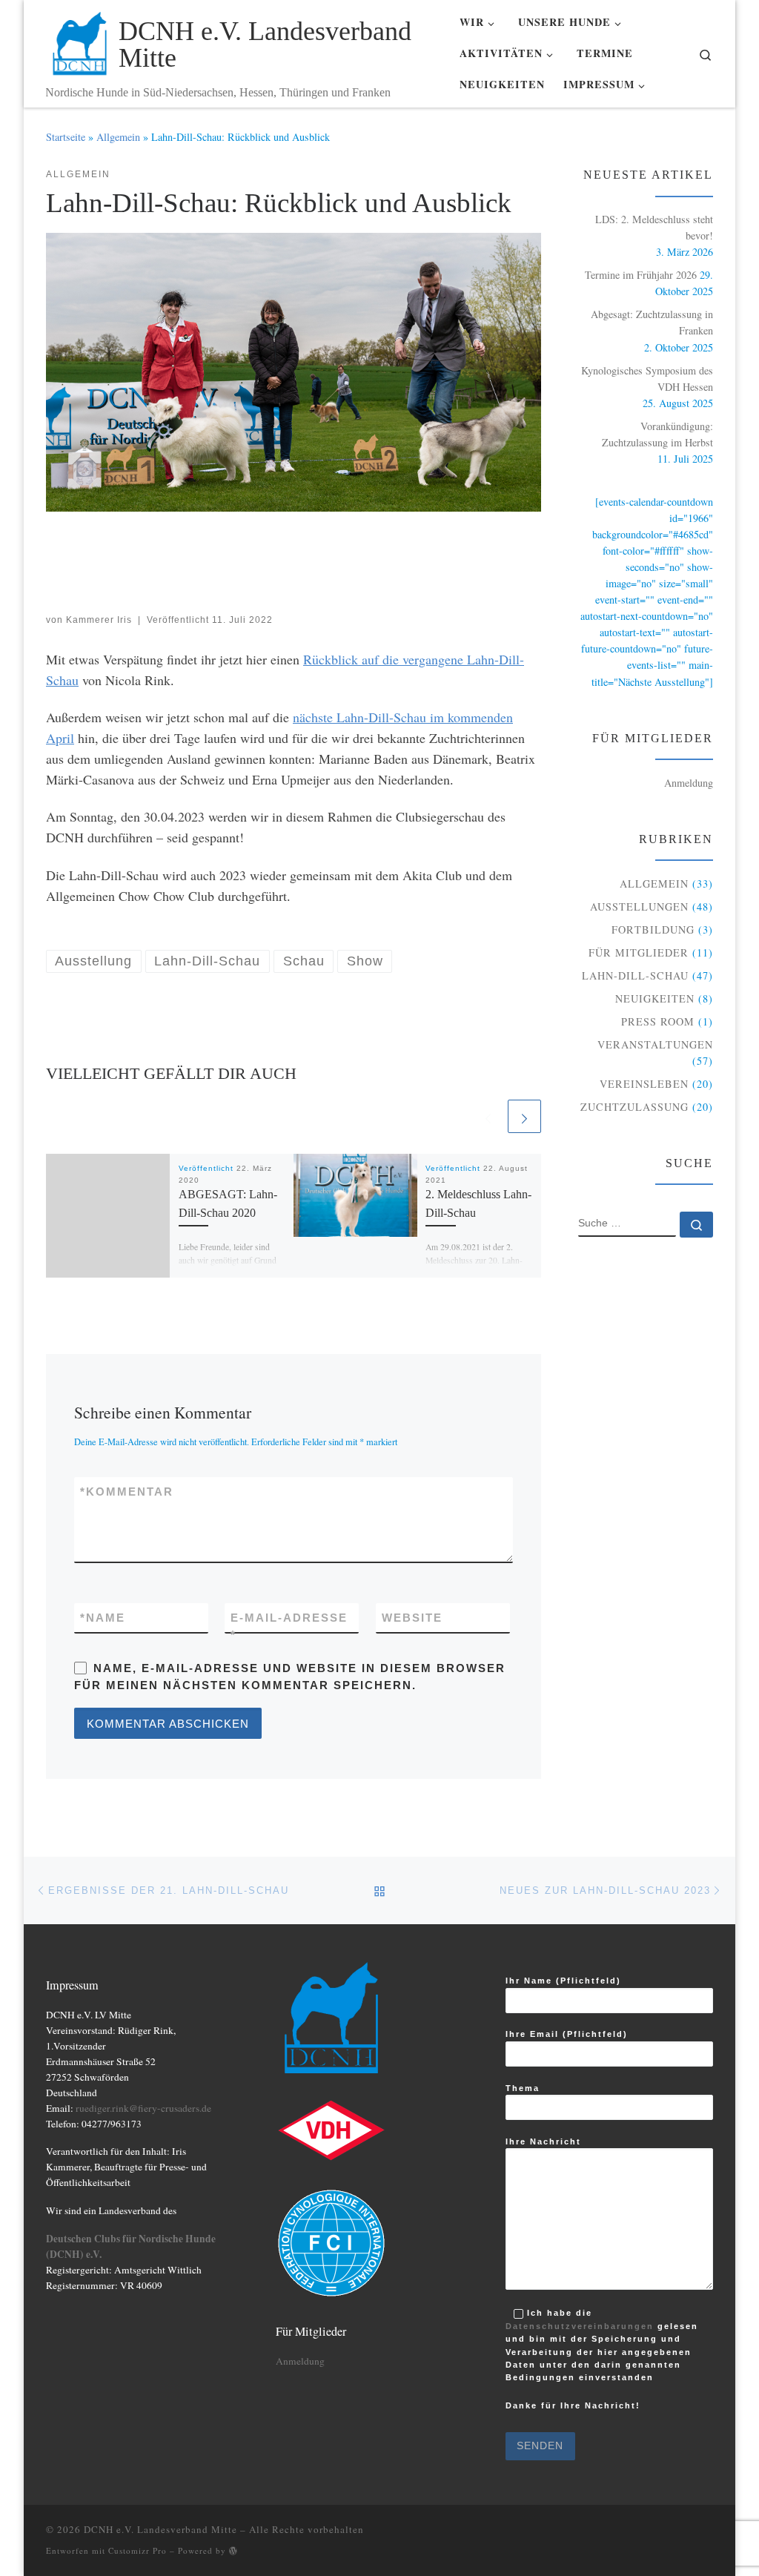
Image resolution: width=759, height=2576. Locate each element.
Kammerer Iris (99, 620)
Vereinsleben (644, 1084)
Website (412, 1618)
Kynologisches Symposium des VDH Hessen (647, 379)
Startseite (66, 137)
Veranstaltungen (655, 1044)
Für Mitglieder (639, 952)
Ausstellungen (639, 906)
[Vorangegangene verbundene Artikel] (488, 1116)
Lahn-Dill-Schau (635, 975)
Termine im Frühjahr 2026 (641, 275)
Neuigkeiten (655, 998)
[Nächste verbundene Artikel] (524, 1116)
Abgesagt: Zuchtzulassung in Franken (652, 322)
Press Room (658, 1021)
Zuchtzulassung (634, 1107)
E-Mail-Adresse (289, 1626)
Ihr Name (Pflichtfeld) (563, 1981)
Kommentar (127, 1492)
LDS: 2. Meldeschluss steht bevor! (654, 227)
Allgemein (118, 137)
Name (103, 1618)
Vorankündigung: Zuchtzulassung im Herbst (657, 434)
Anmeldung (689, 783)
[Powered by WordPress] (233, 2550)
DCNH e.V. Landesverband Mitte (160, 2529)
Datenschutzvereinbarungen (580, 2326)
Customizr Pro (137, 2550)
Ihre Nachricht (543, 2141)
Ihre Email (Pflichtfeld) (567, 2034)
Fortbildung (653, 929)
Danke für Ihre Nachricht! (573, 2407)
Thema (523, 2088)
